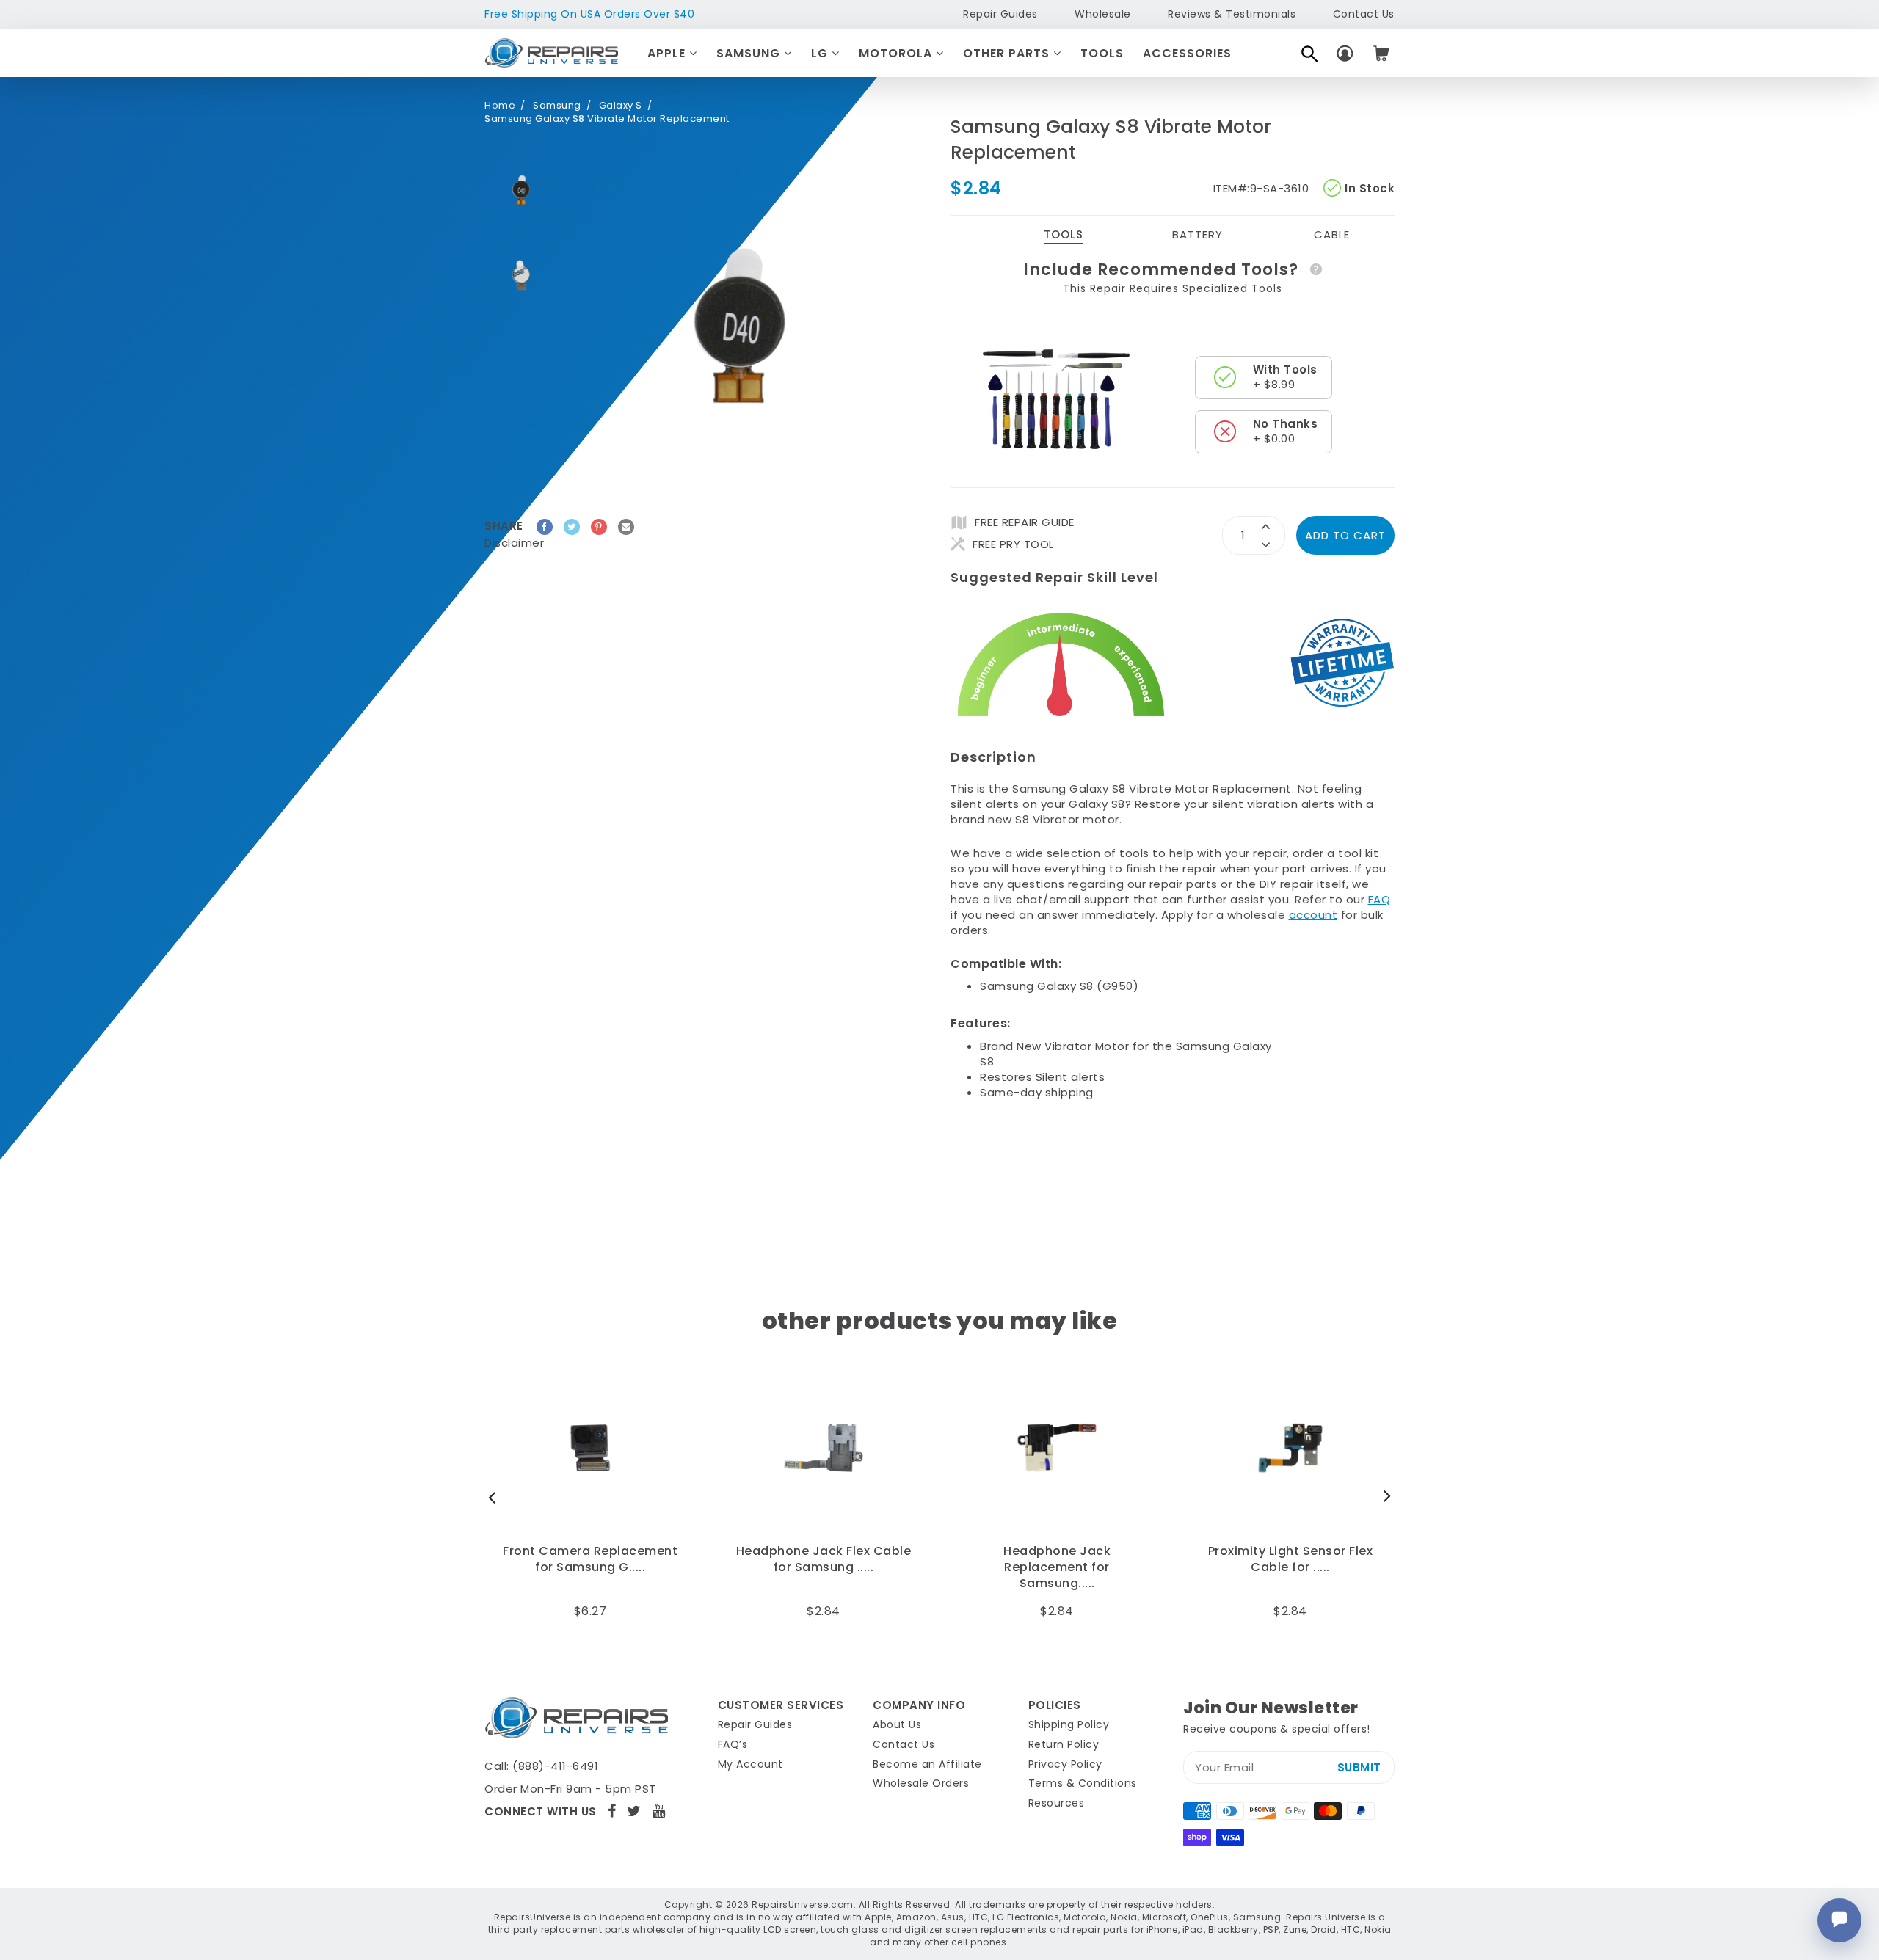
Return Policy (1064, 1744)
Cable (1332, 234)
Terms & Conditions (1083, 1783)
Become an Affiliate (927, 1764)
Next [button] (1384, 1497)
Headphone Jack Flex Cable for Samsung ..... (824, 1559)
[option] (521, 190)
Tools (1102, 53)
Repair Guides (1000, 14)
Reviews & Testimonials (1232, 14)
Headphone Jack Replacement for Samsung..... (1057, 1568)
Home (500, 106)
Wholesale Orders (921, 1783)
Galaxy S (621, 106)
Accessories (1187, 53)
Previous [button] (495, 1497)
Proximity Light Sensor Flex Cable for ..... (1291, 1559)
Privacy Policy (1065, 1764)
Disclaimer (514, 543)
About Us (897, 1724)
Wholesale (1103, 14)
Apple (668, 53)
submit (1359, 1767)
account (1313, 915)
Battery (1197, 234)
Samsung (750, 53)
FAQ (1380, 899)
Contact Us (1364, 14)
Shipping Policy (1069, 1724)
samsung (557, 106)
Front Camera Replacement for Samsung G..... (590, 1559)
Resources (1057, 1803)
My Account (750, 1764)
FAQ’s (733, 1744)
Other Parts (1008, 53)
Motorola (897, 53)
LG (821, 53)
